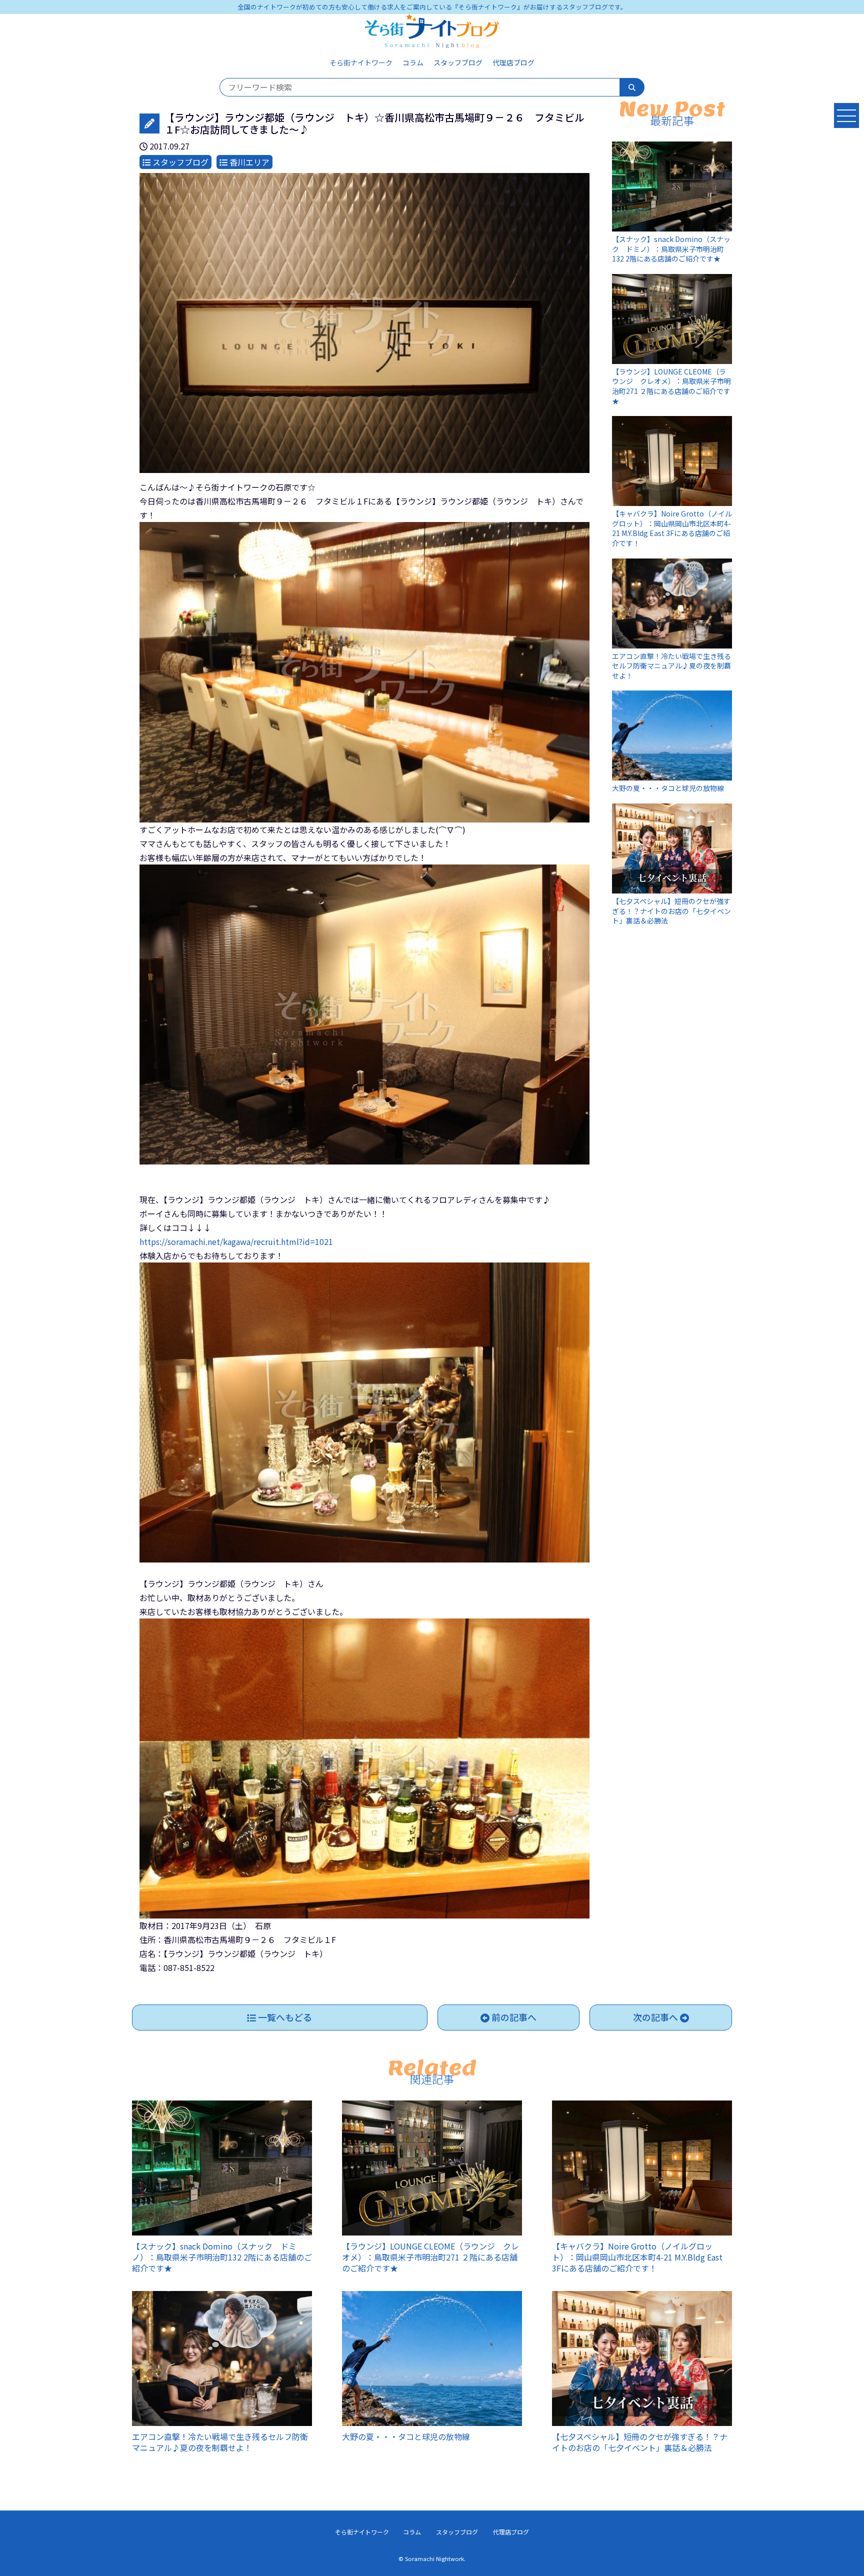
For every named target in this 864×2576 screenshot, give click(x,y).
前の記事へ (513, 2017)
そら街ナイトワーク (361, 62)
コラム (413, 62)
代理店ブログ (513, 62)
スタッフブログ (458, 62)
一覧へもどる (284, 2017)
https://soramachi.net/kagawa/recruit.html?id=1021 (236, 1241)
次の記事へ (656, 2017)
